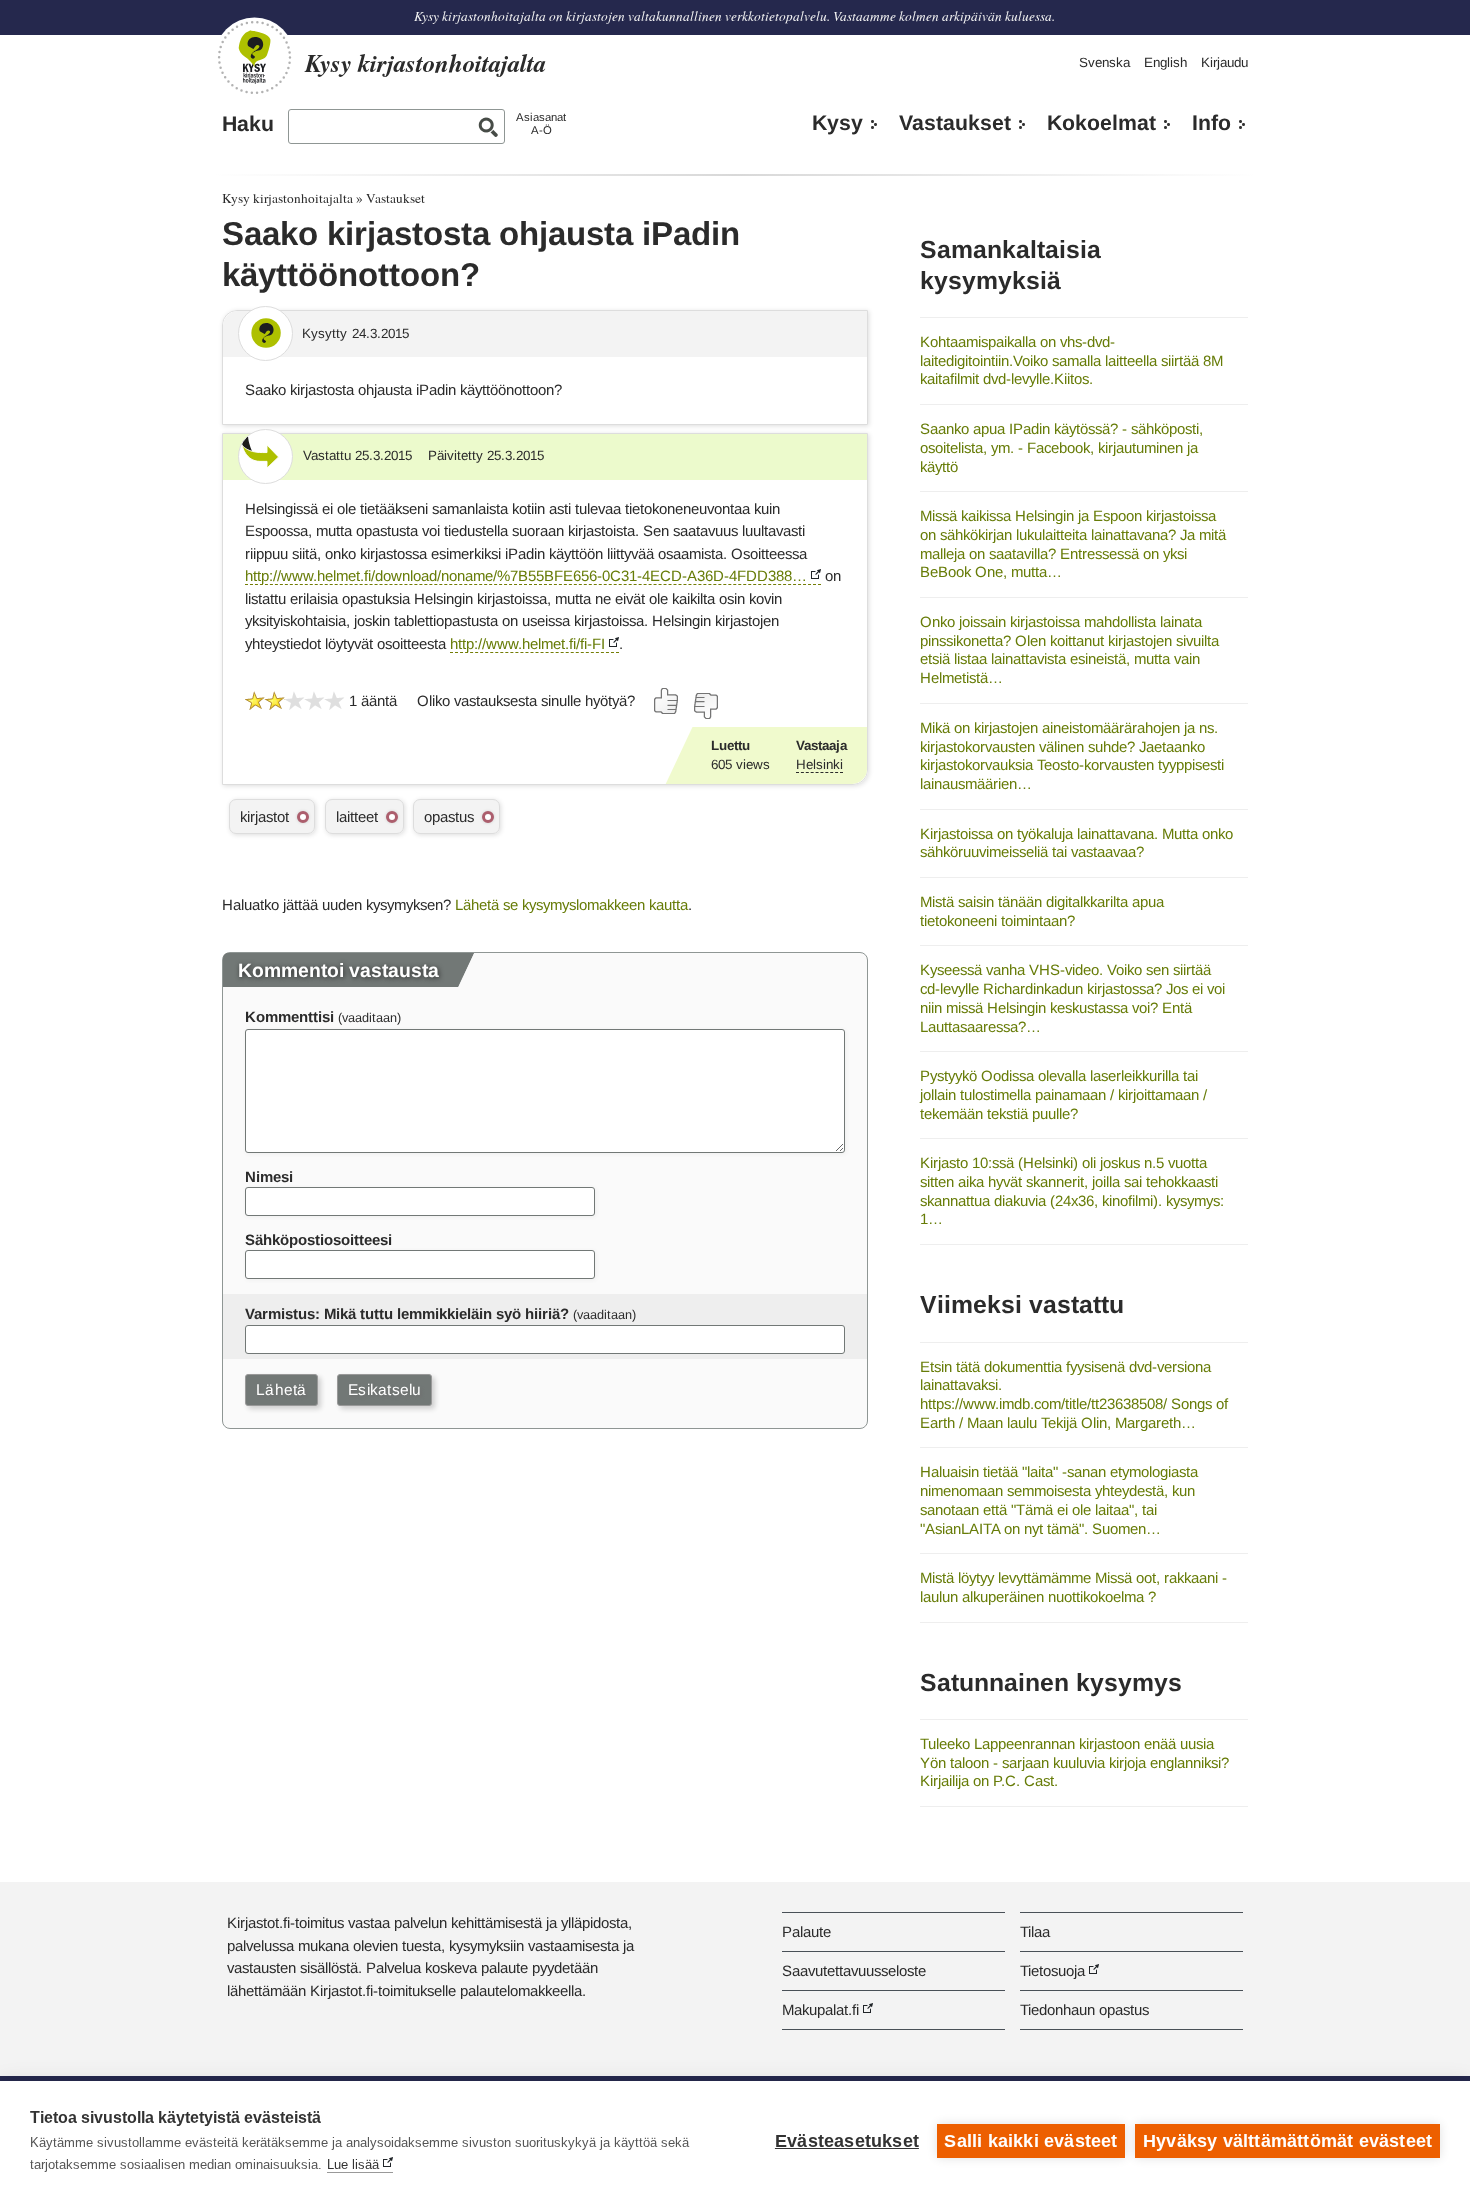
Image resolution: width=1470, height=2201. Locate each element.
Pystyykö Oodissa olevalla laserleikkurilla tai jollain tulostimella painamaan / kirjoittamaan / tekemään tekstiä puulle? (1063, 1094)
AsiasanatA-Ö (541, 123)
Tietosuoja (1052, 1970)
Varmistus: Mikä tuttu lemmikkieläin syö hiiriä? (407, 1313)
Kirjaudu (1224, 62)
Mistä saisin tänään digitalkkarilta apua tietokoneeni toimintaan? (1042, 911)
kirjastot (264, 816)
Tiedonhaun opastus (1084, 2009)
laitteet (357, 816)
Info (1211, 123)
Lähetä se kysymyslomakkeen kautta (571, 904)
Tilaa (1035, 1931)
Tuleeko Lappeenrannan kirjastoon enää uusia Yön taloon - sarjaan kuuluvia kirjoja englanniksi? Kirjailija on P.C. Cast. (1074, 1762)
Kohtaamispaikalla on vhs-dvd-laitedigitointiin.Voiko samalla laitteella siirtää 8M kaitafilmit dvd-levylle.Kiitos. (1071, 360)
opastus (449, 816)
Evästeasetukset (847, 2141)
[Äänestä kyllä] (667, 701)
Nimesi (269, 1176)
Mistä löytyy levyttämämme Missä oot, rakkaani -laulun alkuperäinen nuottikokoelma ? (1073, 1587)
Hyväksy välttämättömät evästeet (1287, 2141)
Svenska (1104, 62)
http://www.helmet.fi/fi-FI (527, 643)
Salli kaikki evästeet (1030, 2141)
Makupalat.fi (820, 2009)
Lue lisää (353, 2164)
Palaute (806, 1931)
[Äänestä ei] (705, 706)
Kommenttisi (289, 1016)
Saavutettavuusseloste (854, 1970)
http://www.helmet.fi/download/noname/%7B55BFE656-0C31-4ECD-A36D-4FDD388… (526, 575)
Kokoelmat (1101, 123)
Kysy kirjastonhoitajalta (287, 198)
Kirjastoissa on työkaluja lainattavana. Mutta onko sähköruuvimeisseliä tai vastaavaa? (1076, 843)
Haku (248, 124)
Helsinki (819, 764)
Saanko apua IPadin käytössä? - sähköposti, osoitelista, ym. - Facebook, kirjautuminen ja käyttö (1061, 447)
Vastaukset (955, 123)
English (1165, 62)
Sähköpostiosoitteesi (318, 1239)
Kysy (837, 123)
